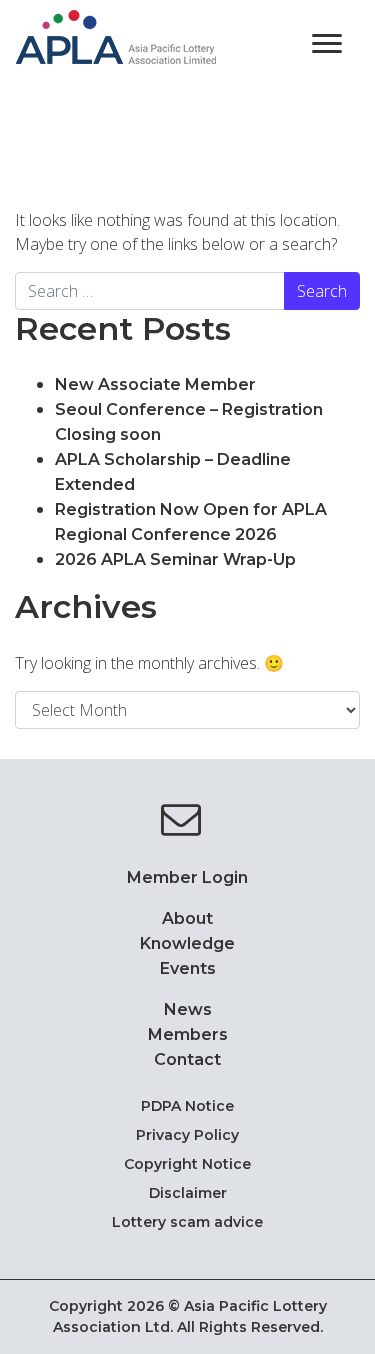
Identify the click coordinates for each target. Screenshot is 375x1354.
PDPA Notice (187, 1106)
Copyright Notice (187, 1164)
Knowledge (187, 943)
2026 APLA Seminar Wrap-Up (175, 559)
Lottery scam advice (187, 1222)
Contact (187, 1059)
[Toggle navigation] (327, 42)
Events (188, 968)
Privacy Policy (187, 1135)
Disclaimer (188, 1193)
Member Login (187, 877)
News (188, 1009)
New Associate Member (157, 384)
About (187, 918)
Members (188, 1034)
